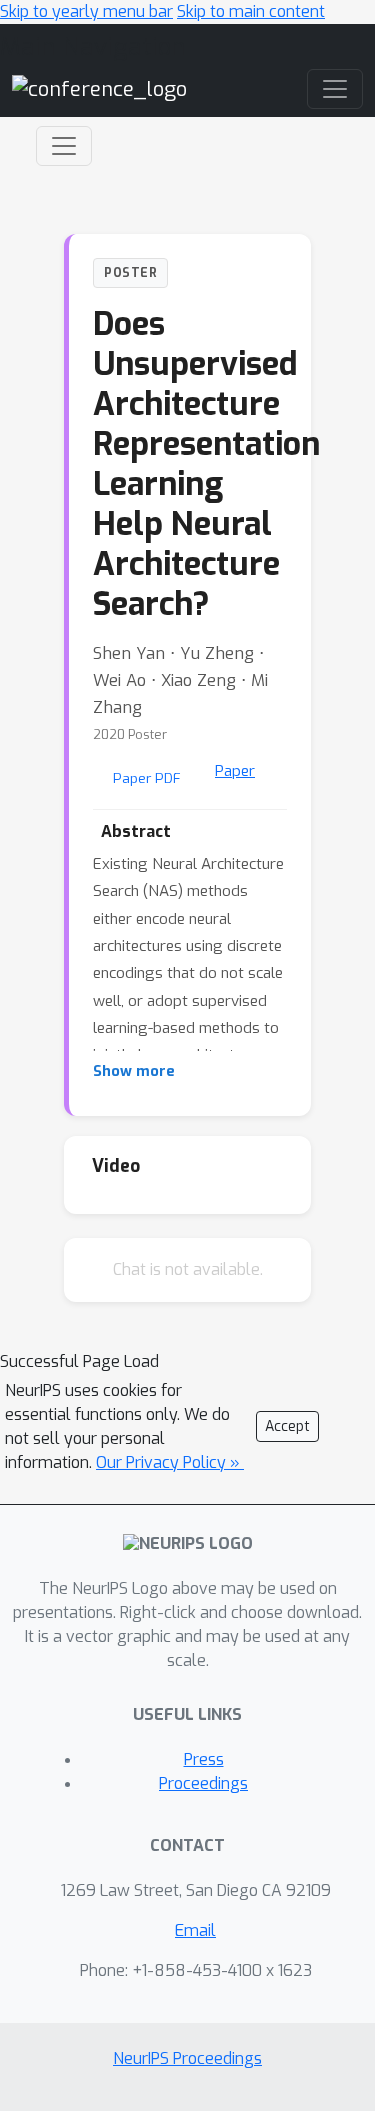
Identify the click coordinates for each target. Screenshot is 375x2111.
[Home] (99, 88)
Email (195, 1930)
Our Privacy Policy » (170, 1462)
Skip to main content (251, 11)
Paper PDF (147, 778)
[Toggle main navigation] (335, 89)
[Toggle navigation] (64, 146)
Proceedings (203, 1783)
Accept (287, 1426)
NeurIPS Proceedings (187, 2058)
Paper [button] (235, 771)
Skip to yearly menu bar (86, 11)
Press (204, 1759)
